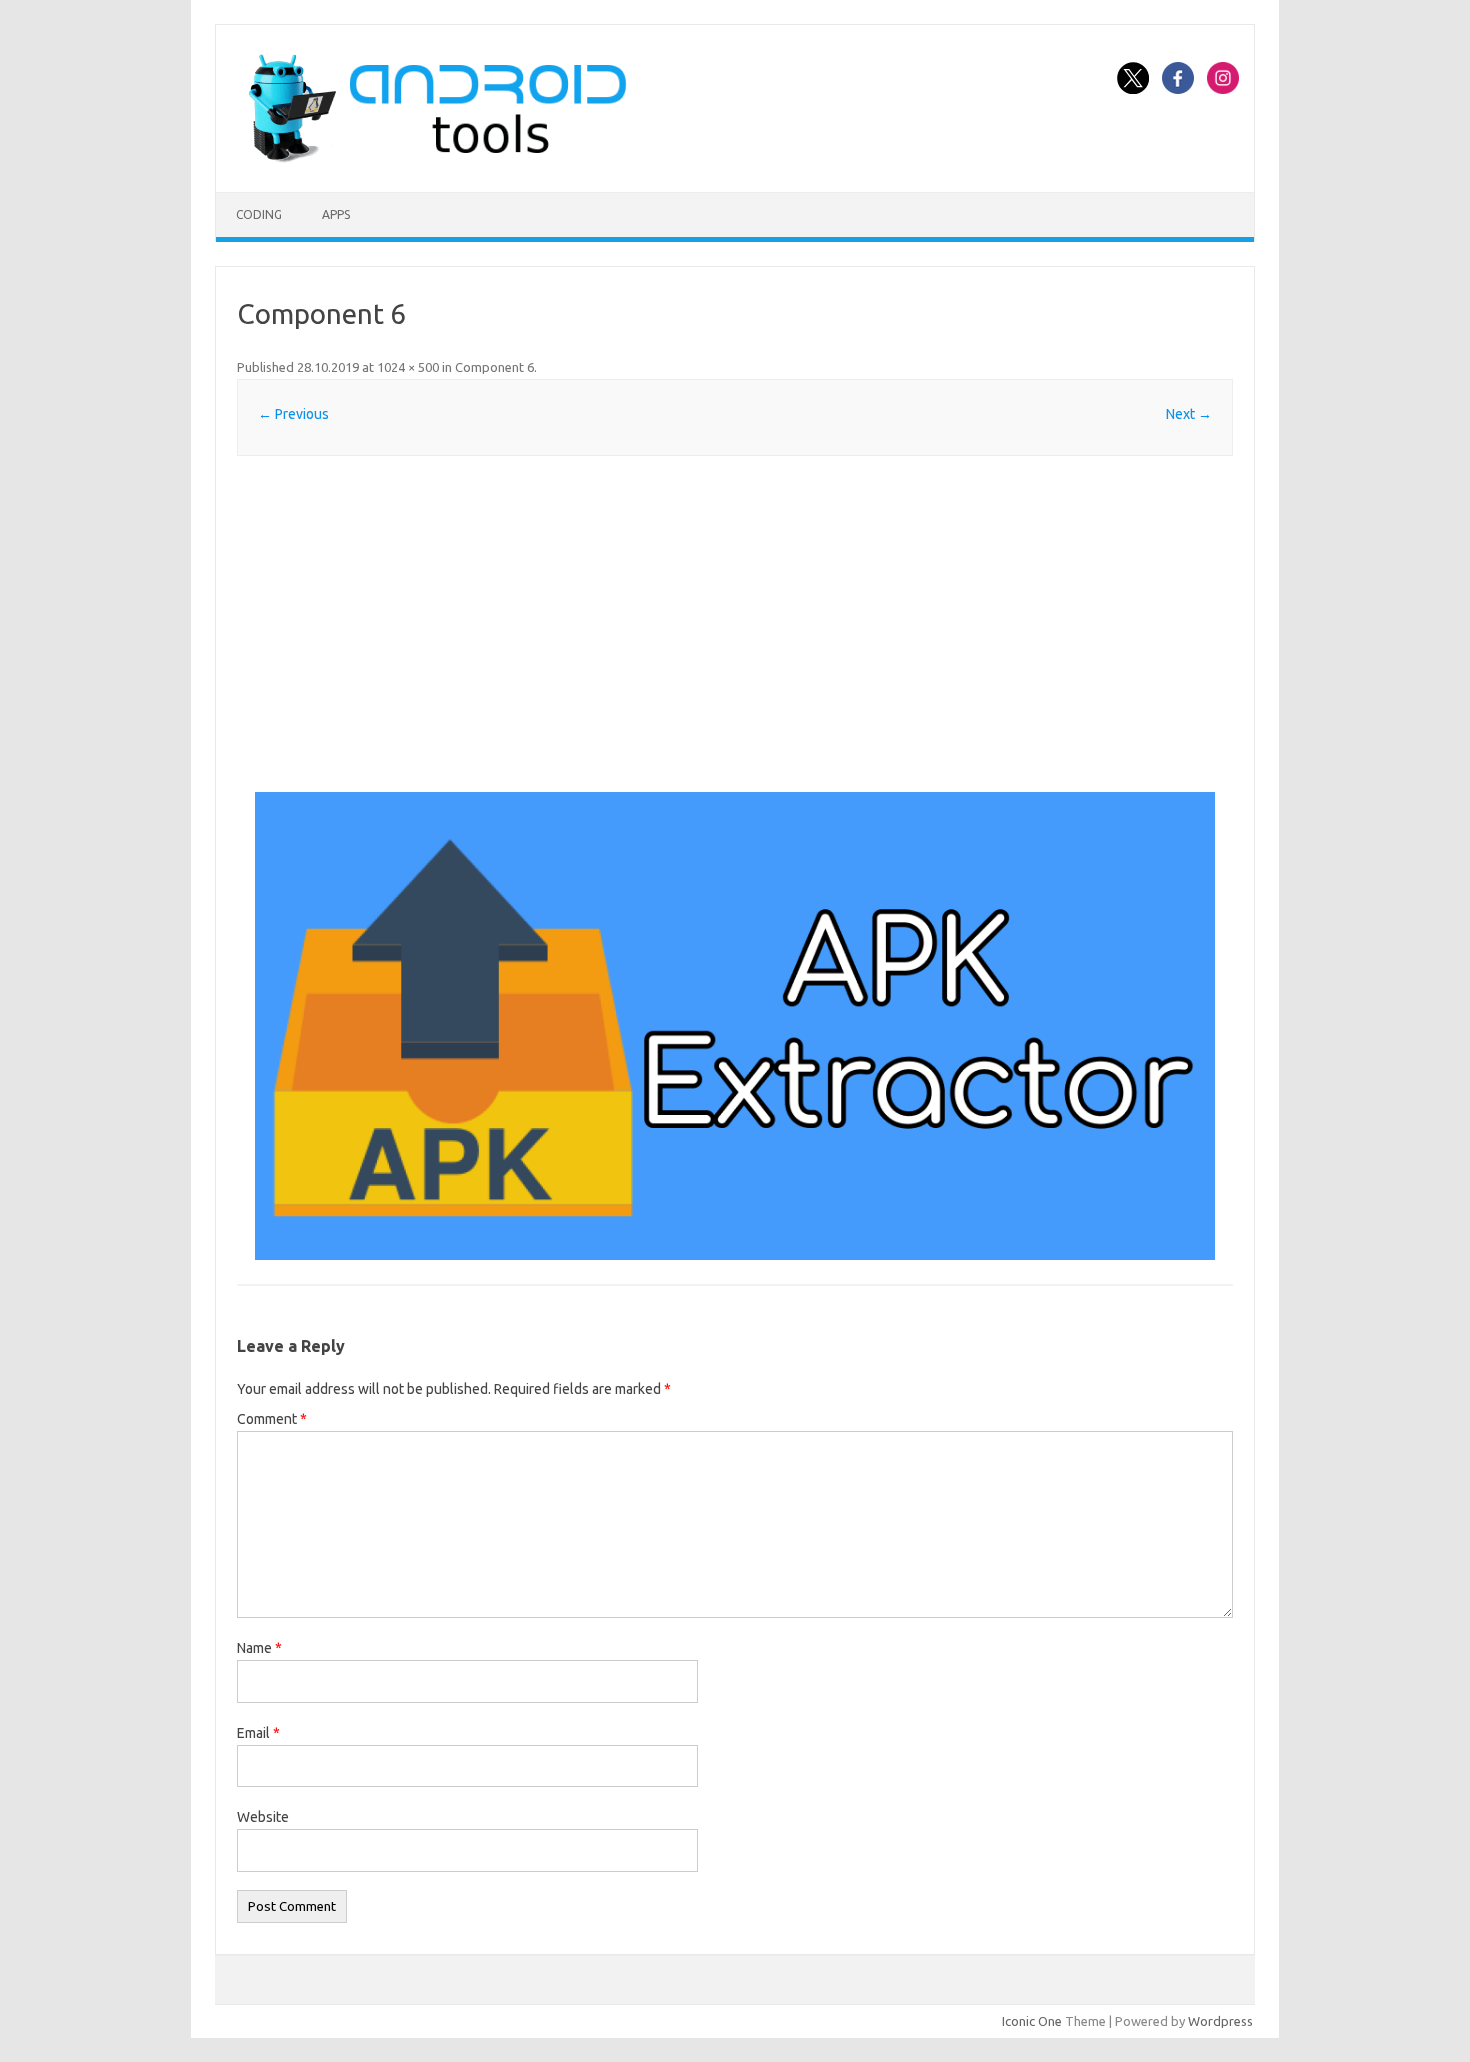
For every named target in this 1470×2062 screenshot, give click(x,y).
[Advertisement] (735, 624)
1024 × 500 (408, 367)
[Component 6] (735, 1026)
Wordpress (1220, 2021)
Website (263, 1817)
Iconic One (1032, 2021)
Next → (1189, 414)
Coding (259, 214)
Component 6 (494, 367)
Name (259, 1648)
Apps (336, 214)
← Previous (293, 414)
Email (258, 1733)
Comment (272, 1419)
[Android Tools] (437, 158)
